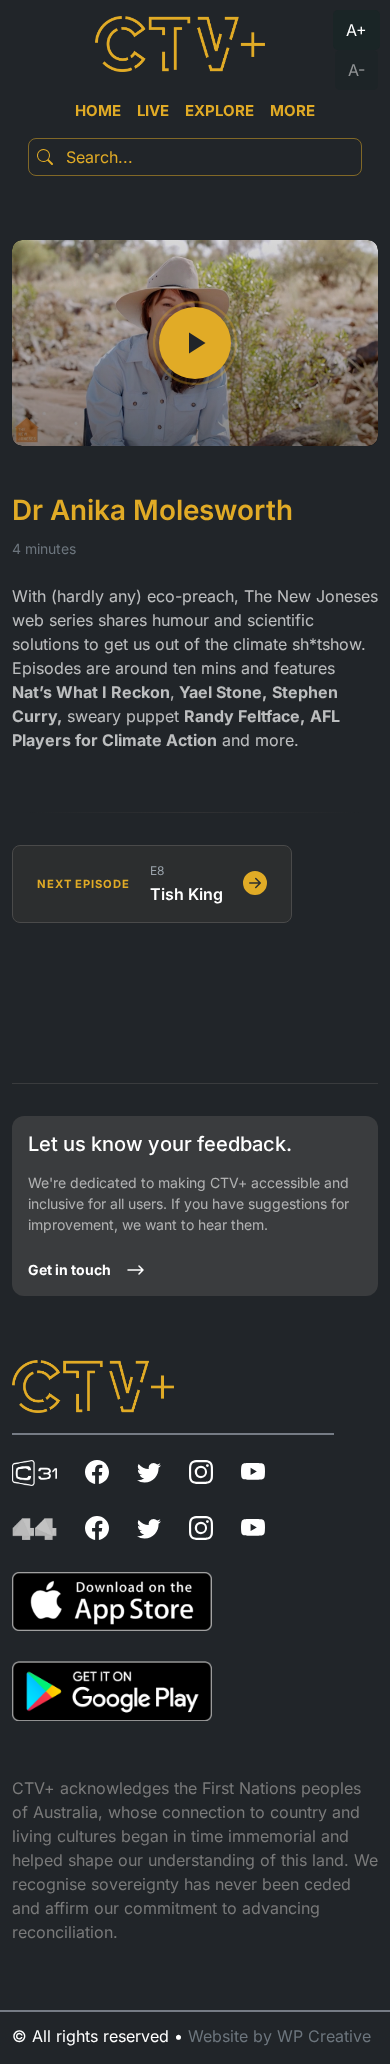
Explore (219, 110)
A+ (356, 30)
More (292, 110)
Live (153, 110)
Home (98, 110)
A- (356, 70)
